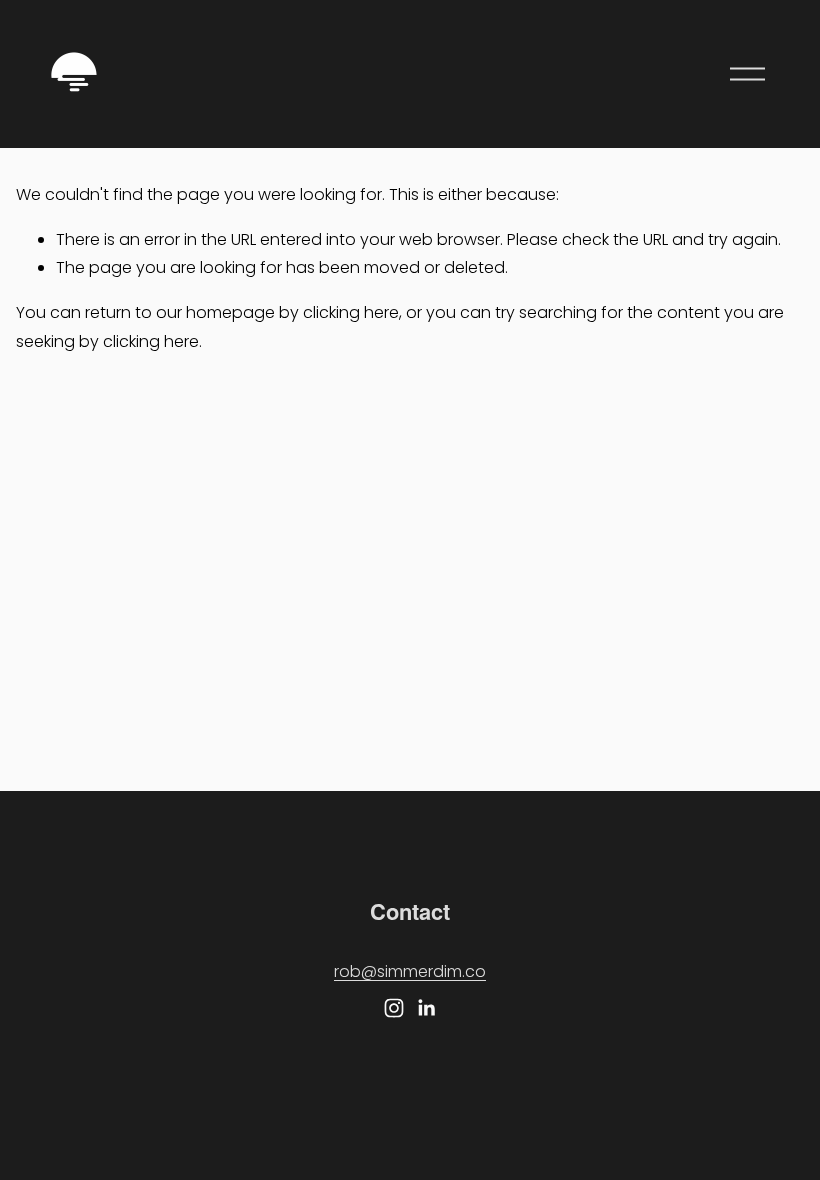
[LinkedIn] (426, 1008)
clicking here (351, 312)
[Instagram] (394, 1008)
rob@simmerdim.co (410, 971)
